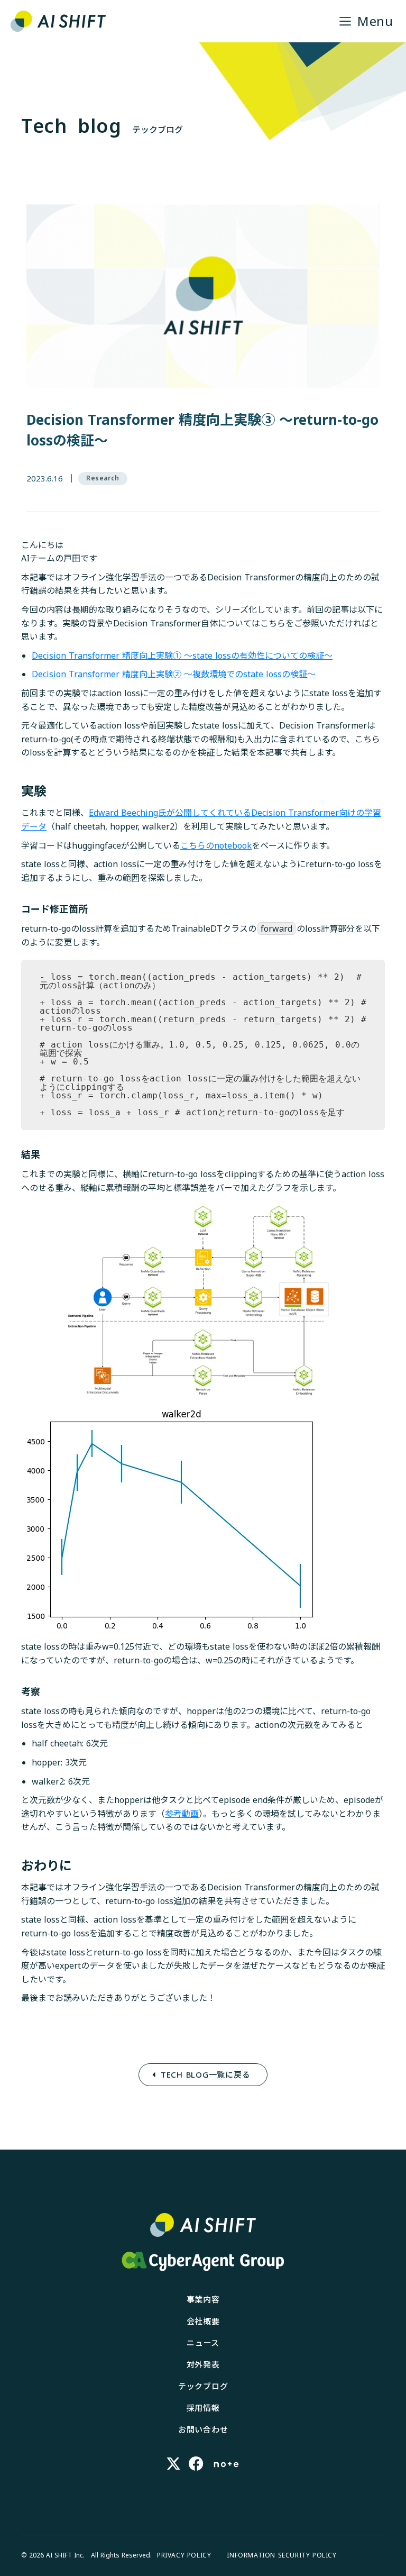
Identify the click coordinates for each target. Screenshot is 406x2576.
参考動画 (182, 1814)
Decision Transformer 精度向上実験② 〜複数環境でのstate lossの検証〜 (174, 674)
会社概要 (203, 2321)
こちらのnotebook (216, 845)
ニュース (203, 2343)
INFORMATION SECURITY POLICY (282, 2555)
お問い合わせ (203, 2429)
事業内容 (203, 2299)
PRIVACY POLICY (184, 2555)
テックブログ (203, 2386)
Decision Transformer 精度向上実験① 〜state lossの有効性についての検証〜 (182, 656)
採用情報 (203, 2408)
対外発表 (203, 2364)
